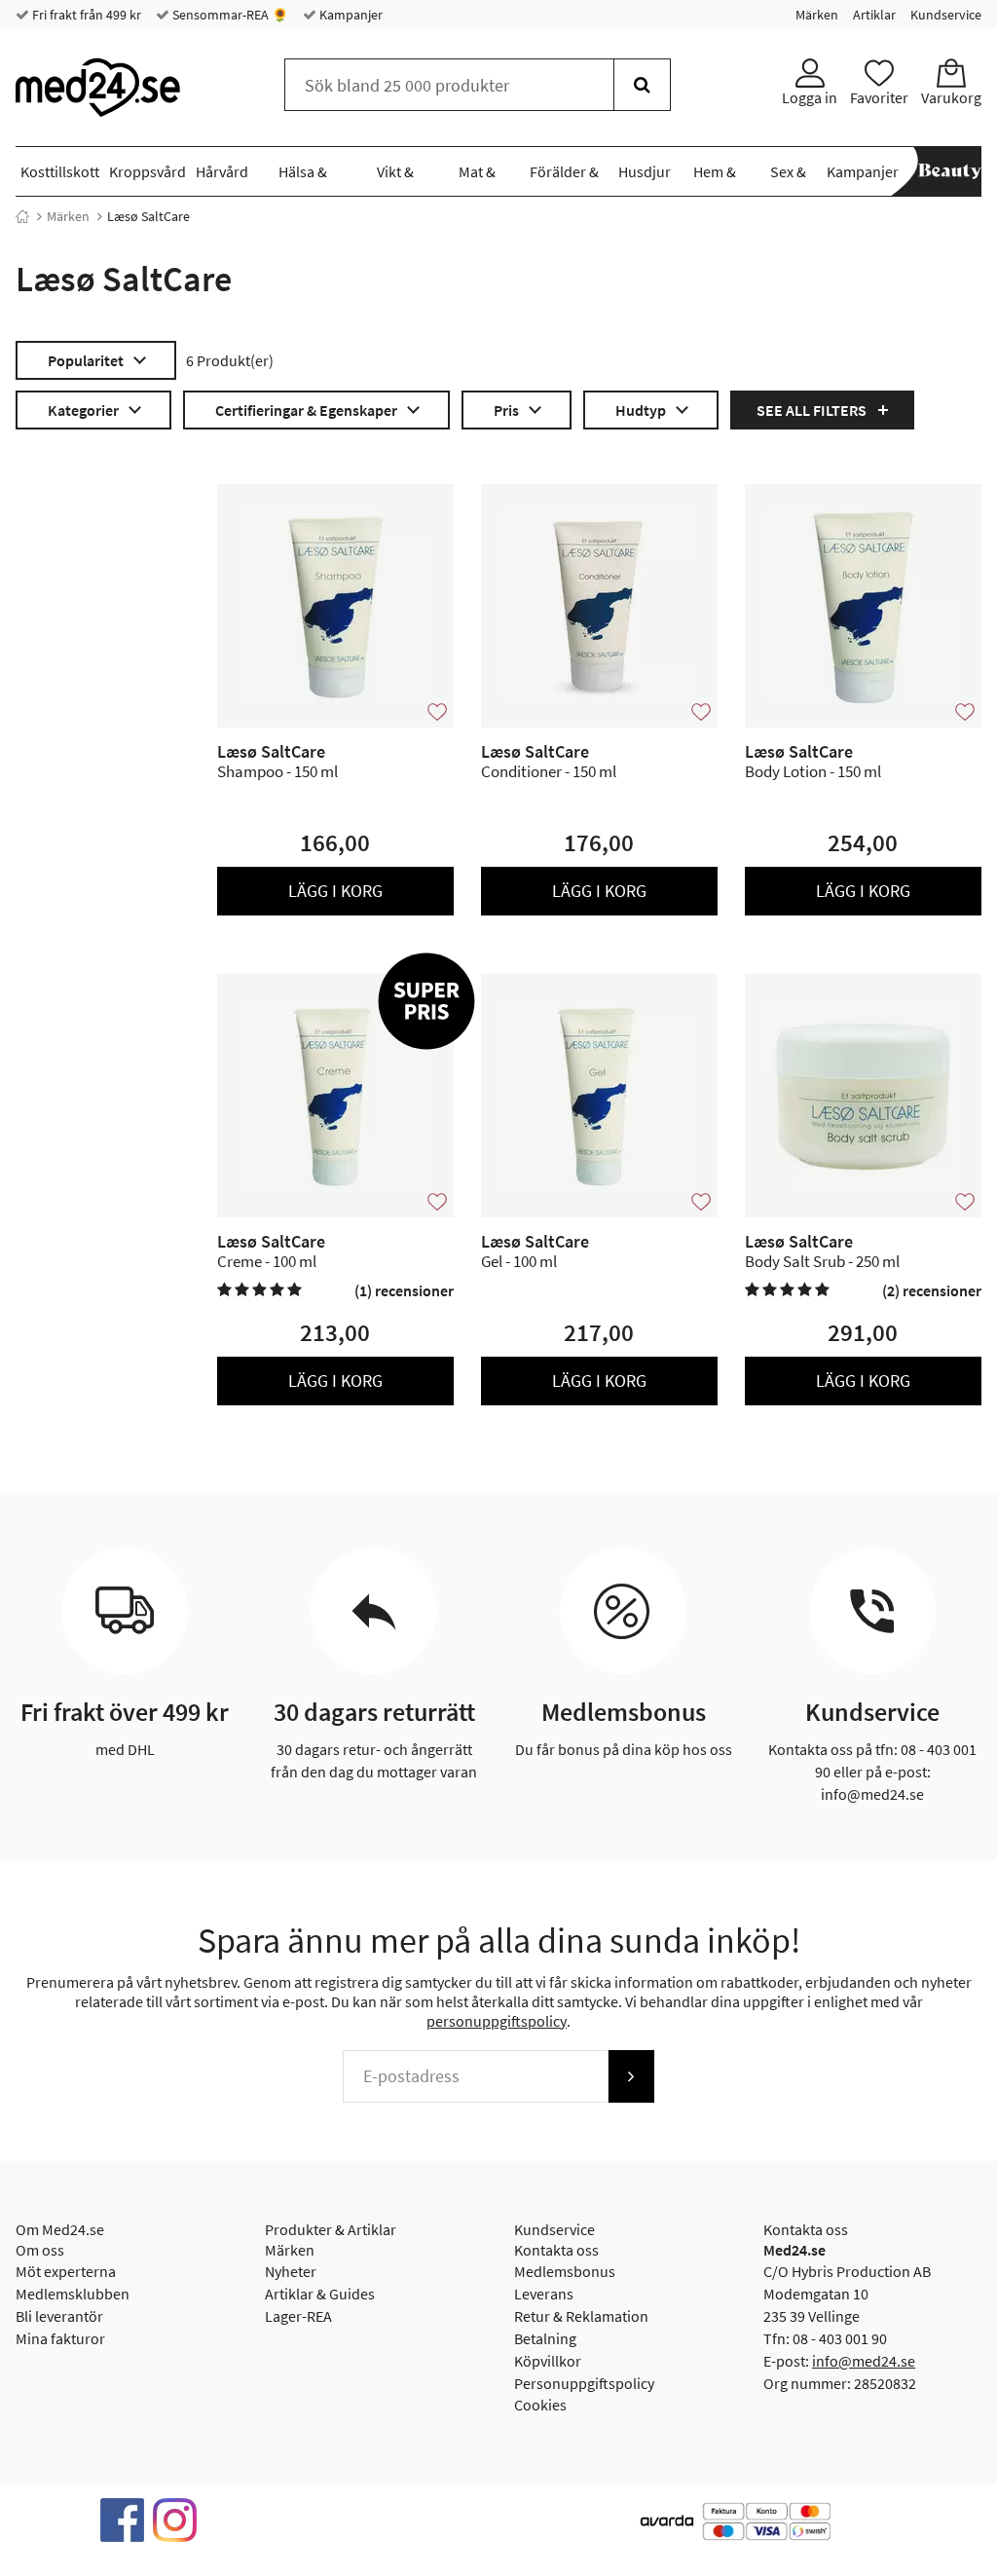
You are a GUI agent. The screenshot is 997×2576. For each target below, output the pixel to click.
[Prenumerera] (631, 2076)
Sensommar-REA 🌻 (229, 15)
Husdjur (645, 171)
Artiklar (874, 15)
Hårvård (222, 171)
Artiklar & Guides (320, 2294)
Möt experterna (66, 2271)
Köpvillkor (548, 2361)
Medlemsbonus (565, 2271)
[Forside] (22, 216)
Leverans (544, 2294)
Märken (817, 15)
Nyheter (291, 2271)
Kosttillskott (60, 171)
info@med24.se (864, 2361)
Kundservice (946, 15)
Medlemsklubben (73, 2294)
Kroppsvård (148, 171)
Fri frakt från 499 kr (85, 15)
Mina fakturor (60, 2338)
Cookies (540, 2405)
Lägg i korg (335, 891)
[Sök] (642, 85)
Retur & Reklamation (581, 2316)
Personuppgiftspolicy (584, 2383)
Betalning (545, 2338)
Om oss (40, 2250)
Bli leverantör (59, 2316)
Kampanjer (350, 15)
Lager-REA (298, 2316)
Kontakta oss (556, 2250)
